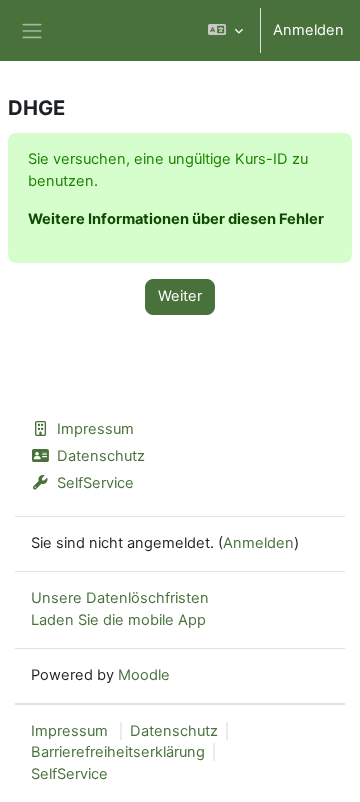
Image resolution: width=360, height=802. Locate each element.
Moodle (144, 675)
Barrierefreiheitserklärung (118, 752)
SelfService (95, 483)
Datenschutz (101, 456)
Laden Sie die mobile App (118, 620)
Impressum (95, 429)
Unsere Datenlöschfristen (120, 598)
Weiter (180, 296)
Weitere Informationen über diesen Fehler (176, 219)
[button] (225, 30)
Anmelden (308, 30)
